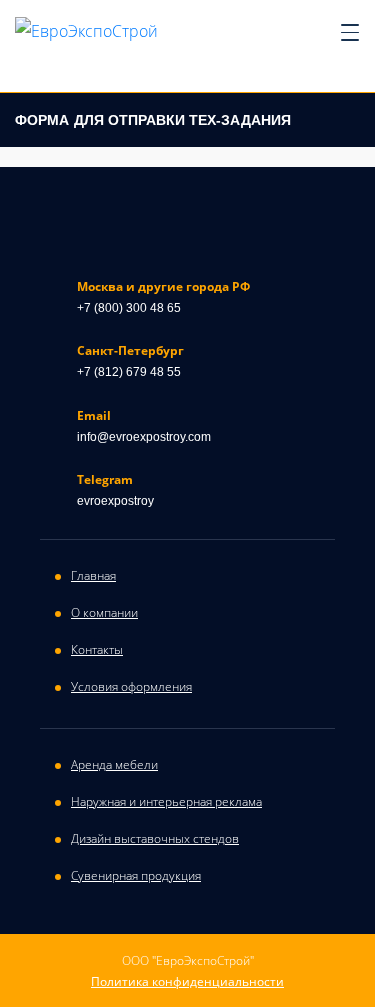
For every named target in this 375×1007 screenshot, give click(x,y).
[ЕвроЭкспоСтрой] (86, 30)
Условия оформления (131, 686)
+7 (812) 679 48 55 (129, 372)
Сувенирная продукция (136, 875)
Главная (93, 575)
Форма (153, 120)
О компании (104, 612)
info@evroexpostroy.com (144, 437)
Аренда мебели (114, 764)
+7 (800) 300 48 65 (129, 308)
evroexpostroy (115, 501)
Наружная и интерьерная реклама (166, 801)
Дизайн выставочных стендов (155, 838)
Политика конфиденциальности (187, 982)
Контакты (97, 649)
